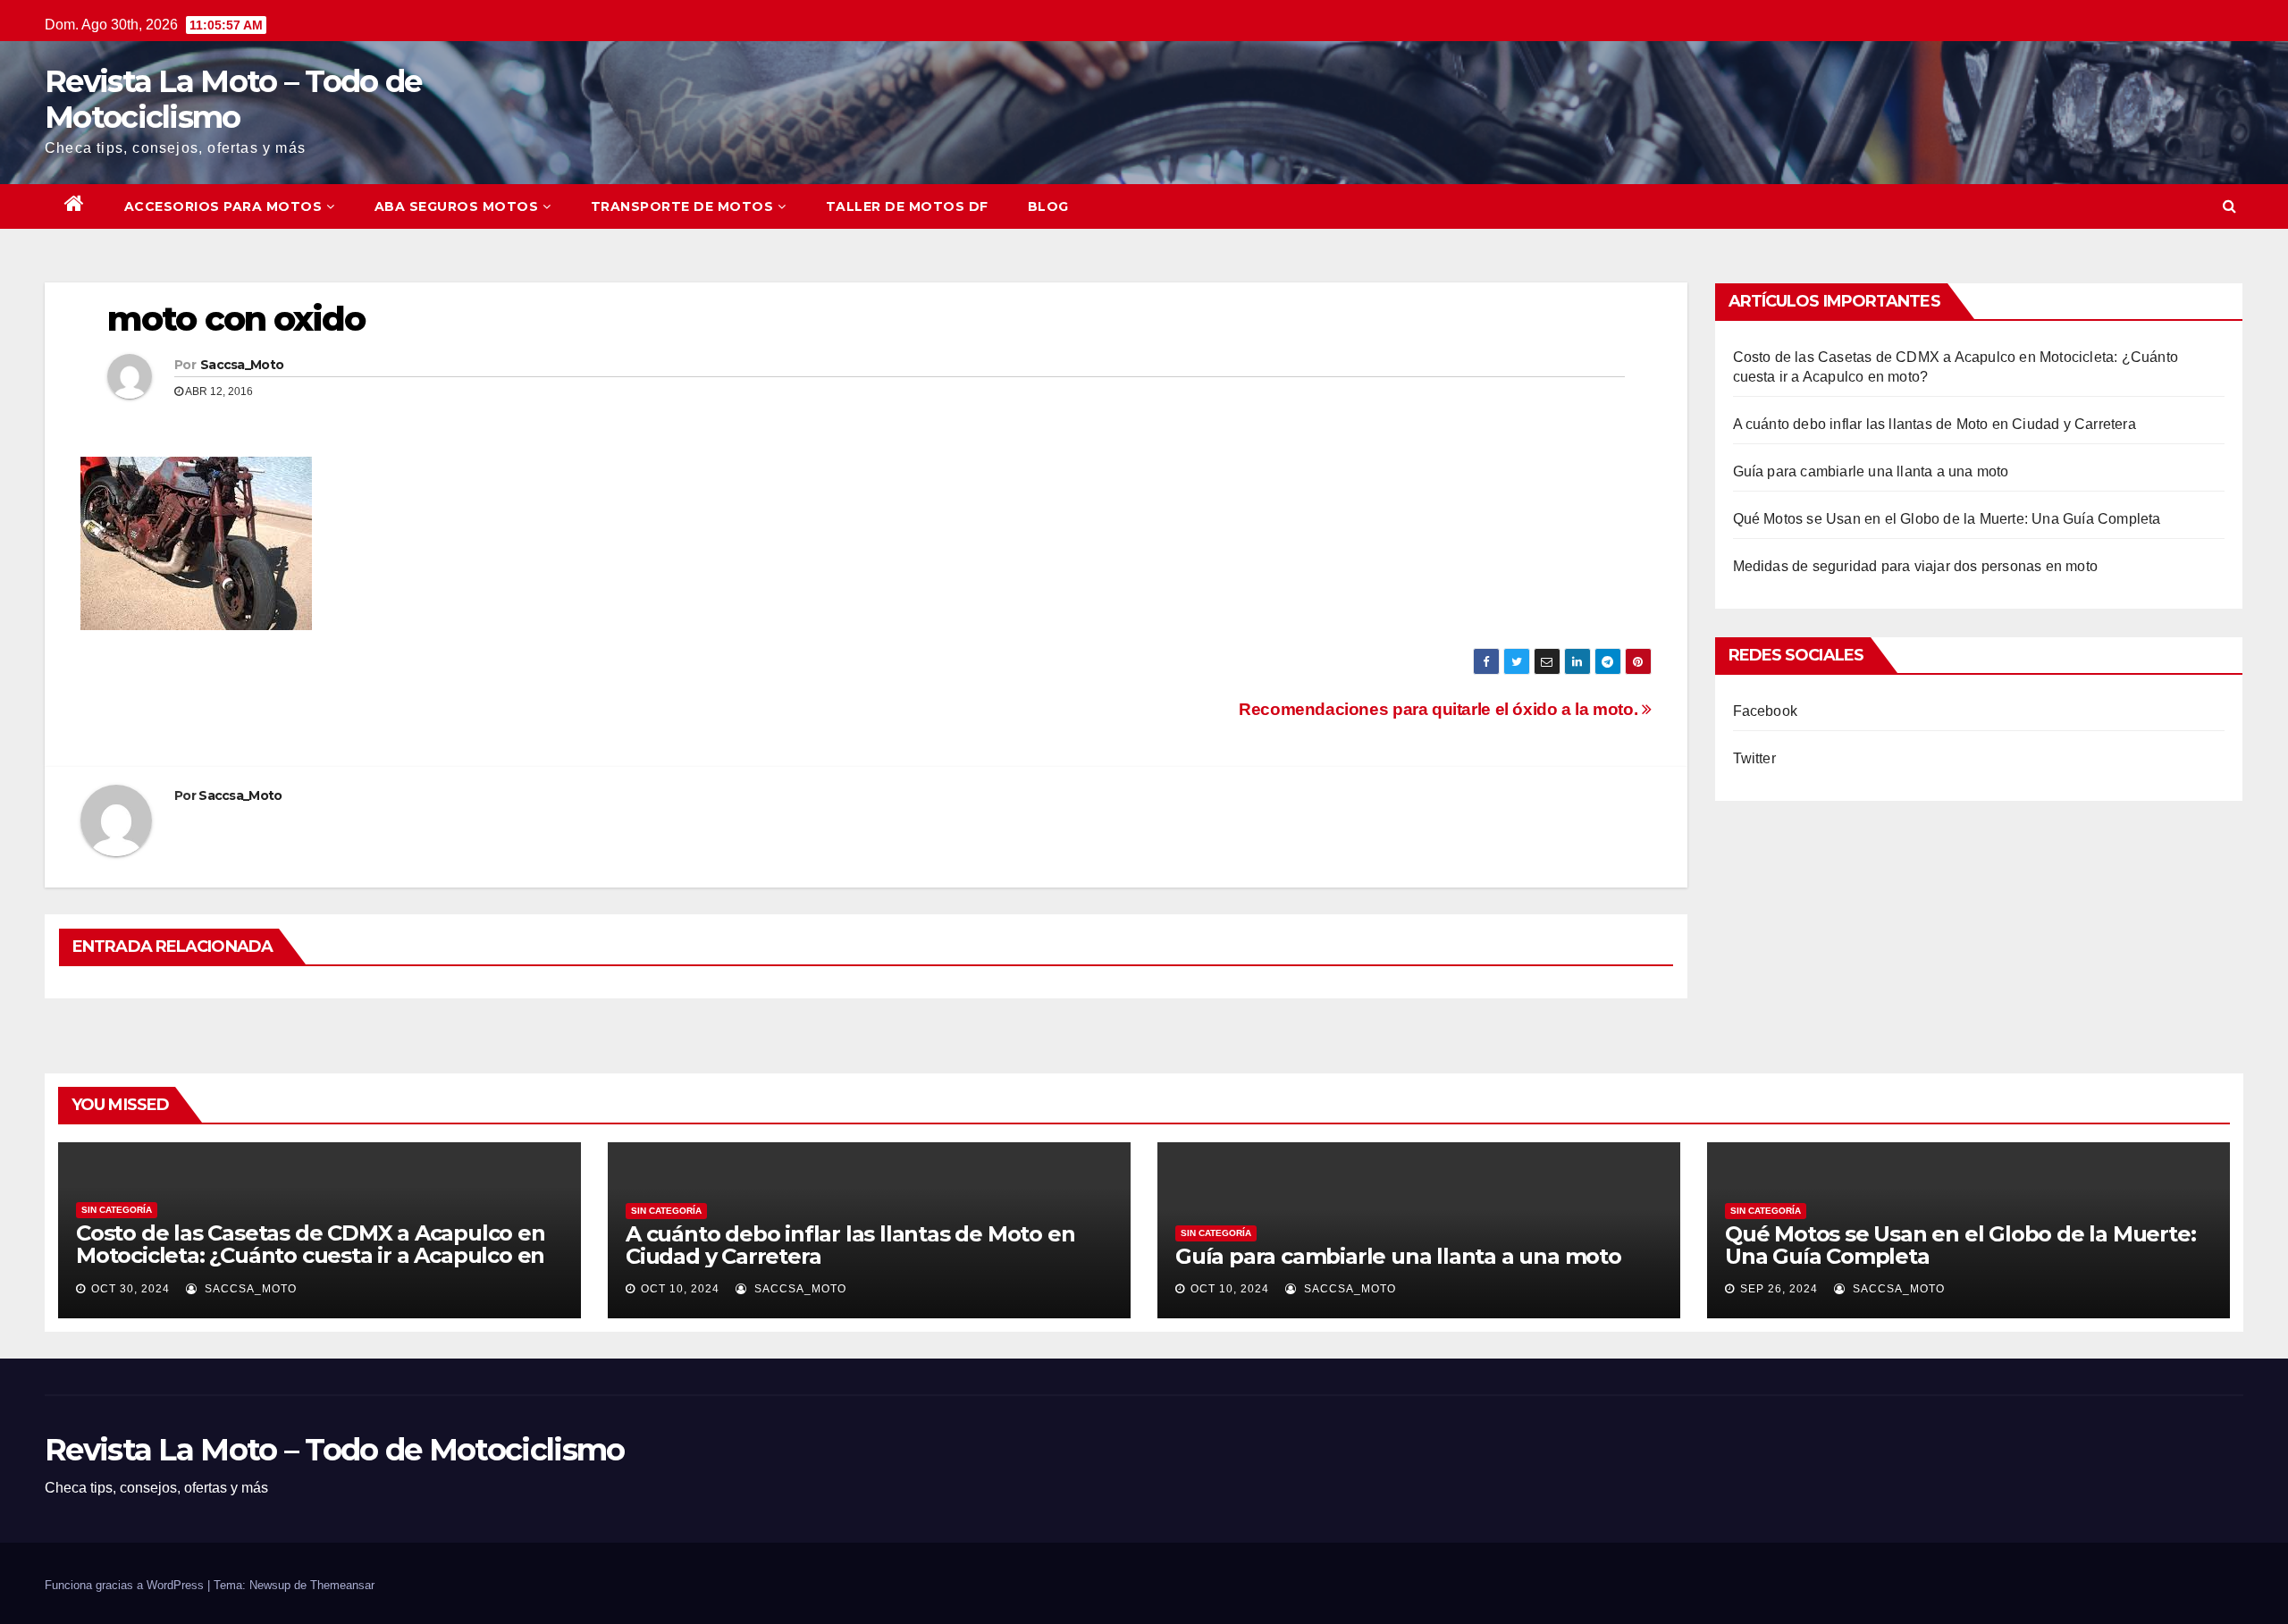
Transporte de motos (682, 206)
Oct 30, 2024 (130, 1289)
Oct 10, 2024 (680, 1289)
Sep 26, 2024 (1779, 1289)
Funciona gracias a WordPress (126, 1585)
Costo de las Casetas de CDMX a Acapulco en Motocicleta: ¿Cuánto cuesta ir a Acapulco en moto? (311, 1255)
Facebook (1766, 711)
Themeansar (342, 1585)
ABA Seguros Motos (457, 206)
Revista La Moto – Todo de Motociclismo (233, 99)
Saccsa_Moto (242, 365)
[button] (2229, 206)
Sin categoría (117, 1210)
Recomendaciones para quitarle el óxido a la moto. (1440, 709)
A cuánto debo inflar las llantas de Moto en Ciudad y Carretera (1935, 424)
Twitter (1754, 758)
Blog (1048, 206)
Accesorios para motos (223, 206)
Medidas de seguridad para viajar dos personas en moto (1916, 566)
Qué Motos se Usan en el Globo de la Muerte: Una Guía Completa (1947, 519)
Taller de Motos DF (907, 206)
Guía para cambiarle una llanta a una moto (1871, 471)
